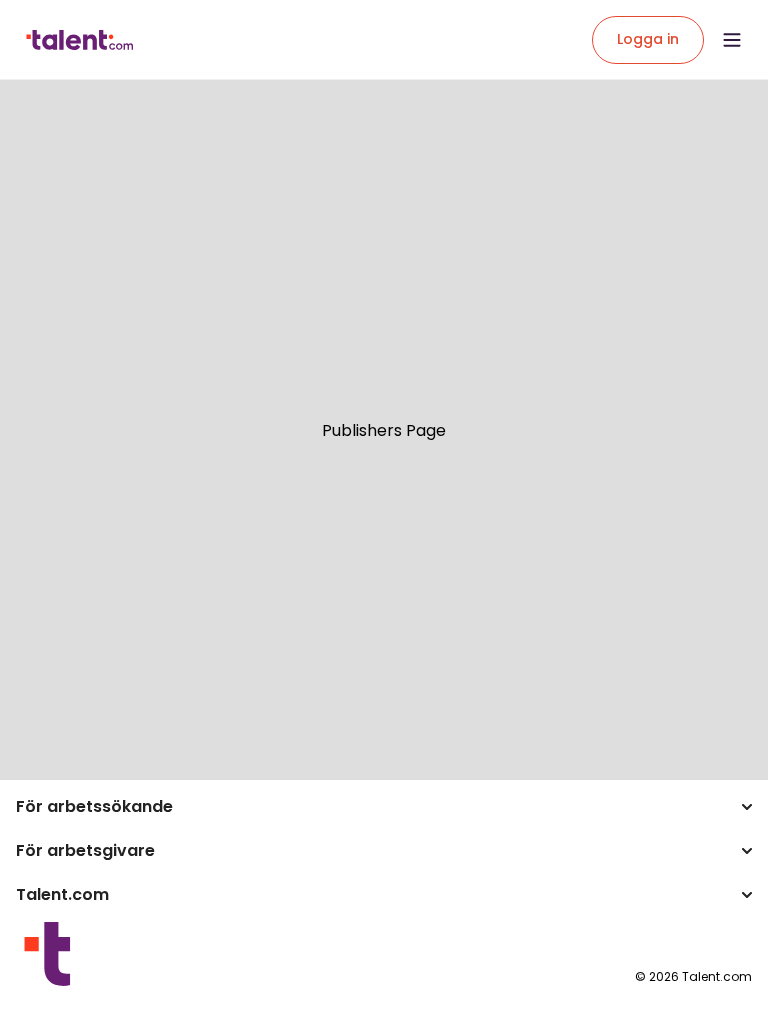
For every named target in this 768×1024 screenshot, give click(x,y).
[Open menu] (732, 40)
